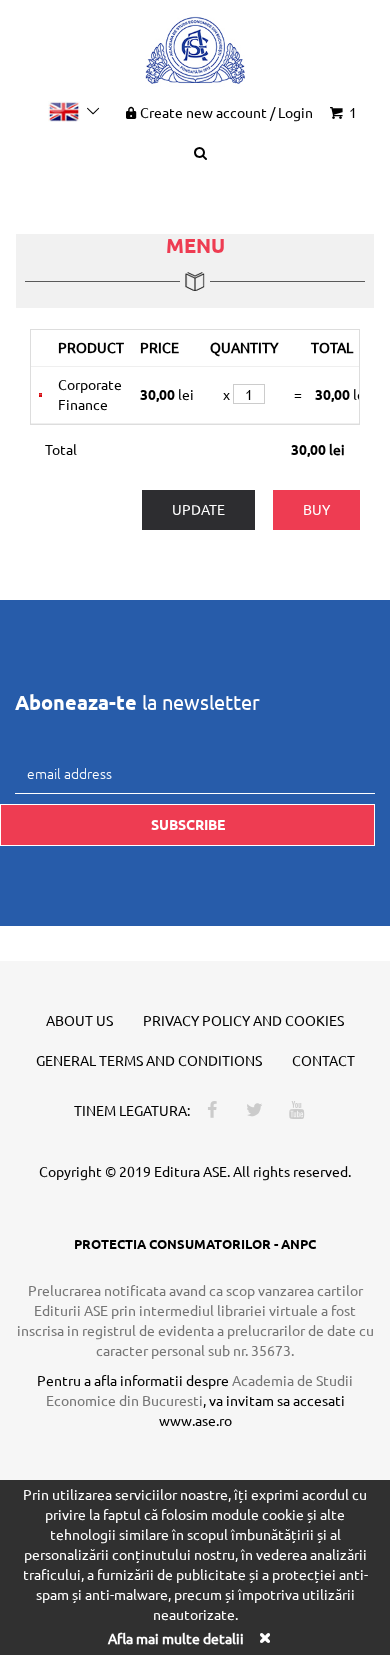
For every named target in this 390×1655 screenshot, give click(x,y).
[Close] (264, 1637)
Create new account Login (226, 112)
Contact (323, 1060)
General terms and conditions (149, 1060)
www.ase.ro (195, 1420)
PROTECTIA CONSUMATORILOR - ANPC (195, 1243)
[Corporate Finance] (40, 395)
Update (198, 509)
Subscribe (188, 824)
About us (79, 1020)
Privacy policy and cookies (243, 1020)
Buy (316, 509)
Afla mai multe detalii (176, 1638)
